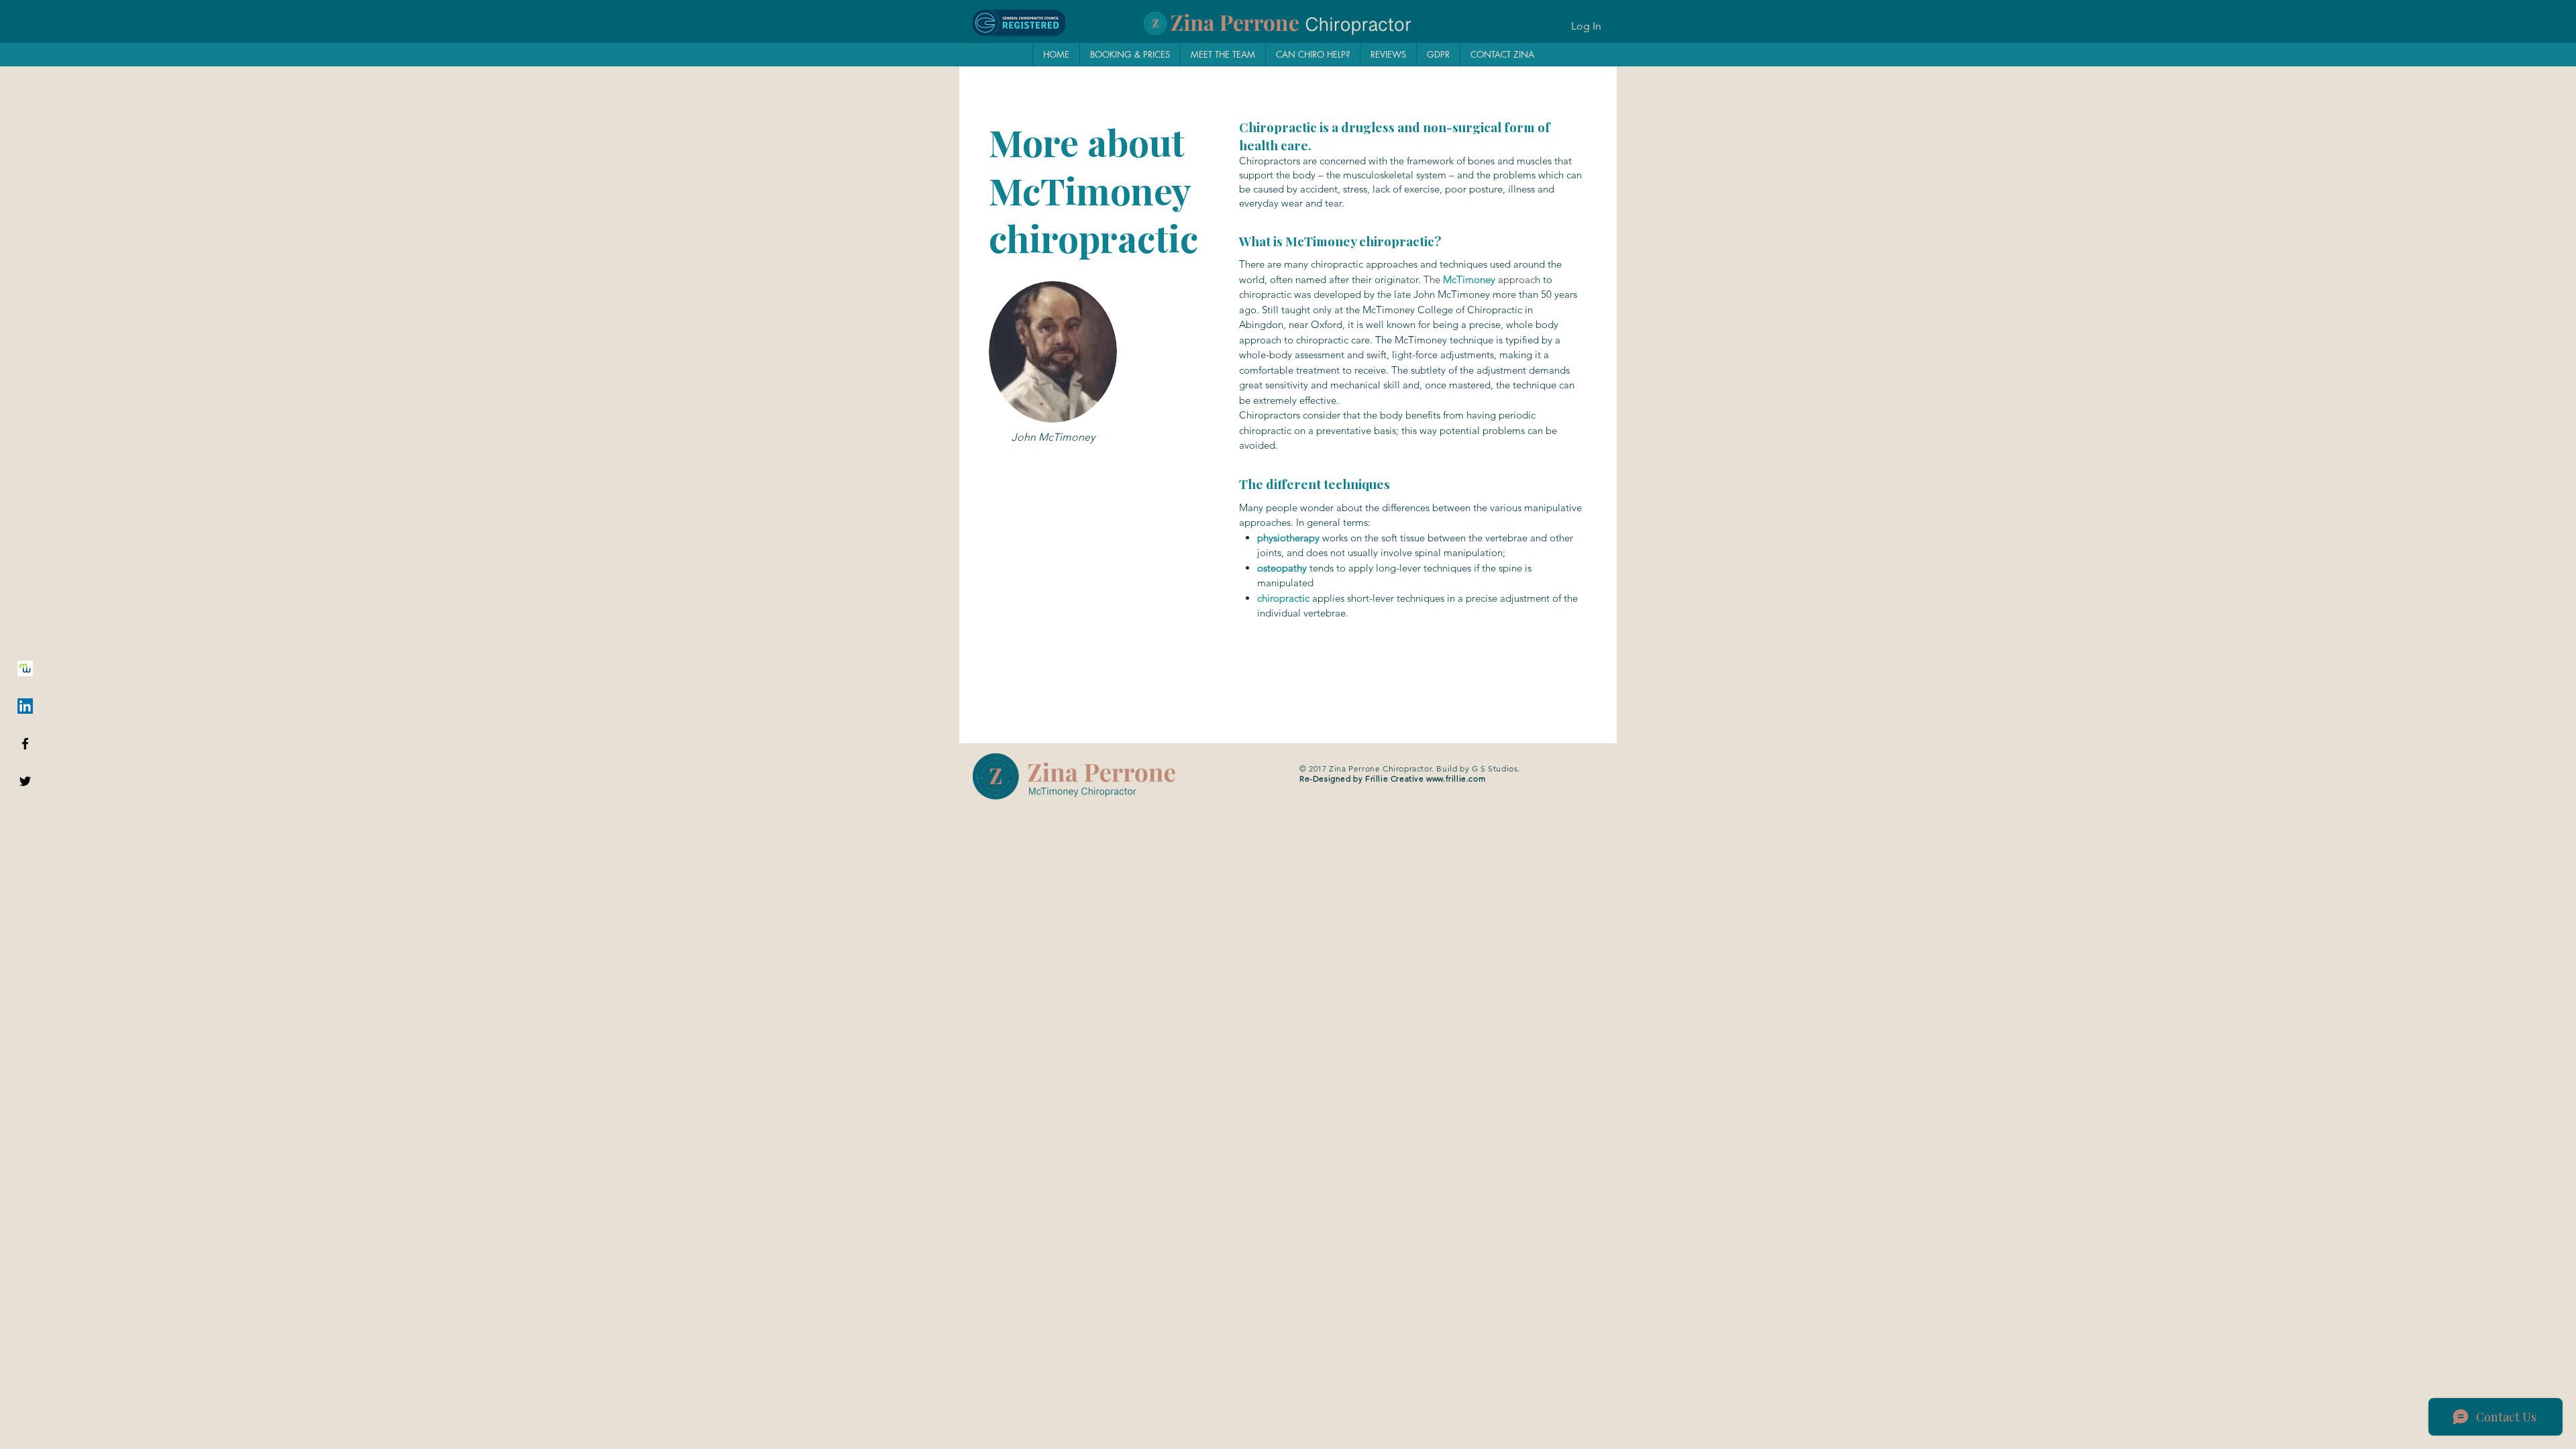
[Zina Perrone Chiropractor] (25, 744)
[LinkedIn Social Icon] (25, 706)
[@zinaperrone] (25, 781)
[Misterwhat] (25, 668)
